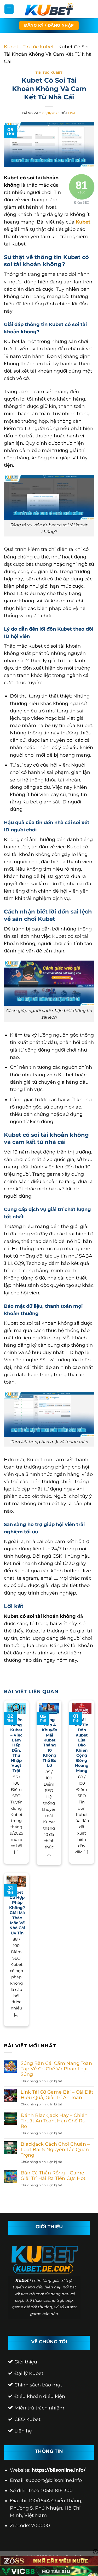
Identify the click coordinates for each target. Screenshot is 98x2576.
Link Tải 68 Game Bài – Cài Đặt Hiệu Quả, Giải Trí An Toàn (57, 2095)
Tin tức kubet (38, 47)
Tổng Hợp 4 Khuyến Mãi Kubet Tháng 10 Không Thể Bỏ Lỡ (50, 1743)
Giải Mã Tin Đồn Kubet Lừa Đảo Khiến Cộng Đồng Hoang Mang (82, 1745)
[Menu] (9, 9)
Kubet (11, 47)
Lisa (72, 113)
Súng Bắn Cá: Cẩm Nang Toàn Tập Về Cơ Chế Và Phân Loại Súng (56, 2069)
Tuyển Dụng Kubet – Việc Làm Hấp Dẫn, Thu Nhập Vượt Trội (16, 1745)
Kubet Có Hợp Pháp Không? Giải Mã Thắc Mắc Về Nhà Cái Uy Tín (17, 1913)
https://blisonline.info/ (59, 2470)
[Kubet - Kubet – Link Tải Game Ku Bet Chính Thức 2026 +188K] (49, 9)
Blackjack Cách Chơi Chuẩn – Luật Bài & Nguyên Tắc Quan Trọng (55, 2149)
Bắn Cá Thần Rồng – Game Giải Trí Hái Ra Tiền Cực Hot (53, 2175)
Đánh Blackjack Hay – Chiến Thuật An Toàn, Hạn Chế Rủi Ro (54, 2121)
